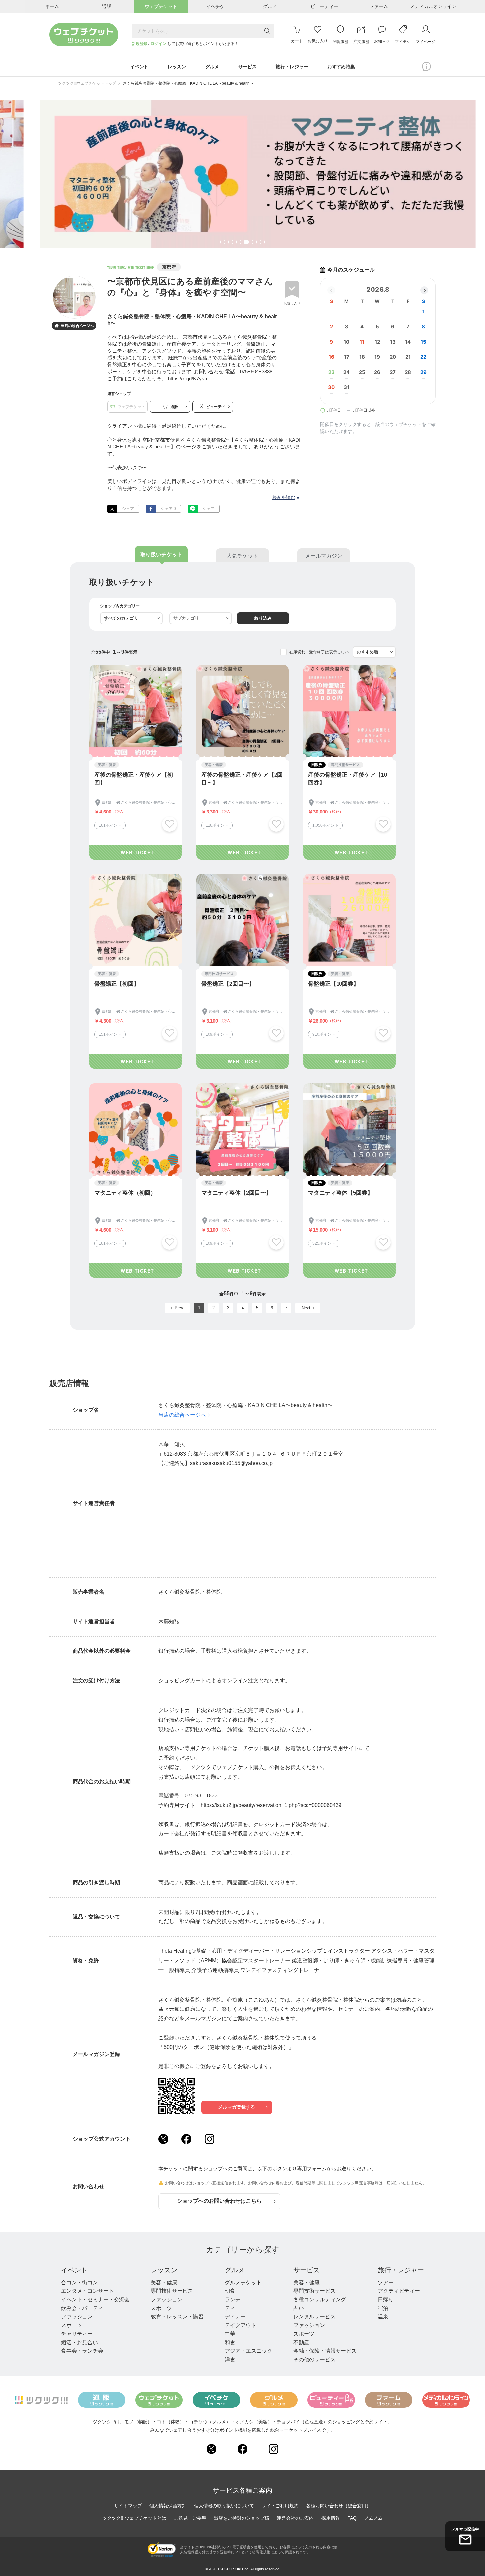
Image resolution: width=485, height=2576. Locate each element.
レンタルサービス (314, 2317)
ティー (233, 2308)
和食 (230, 2342)
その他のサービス (314, 2360)
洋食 (230, 2360)
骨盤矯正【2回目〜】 (228, 984)
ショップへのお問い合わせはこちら (219, 2201)
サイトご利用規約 (280, 2506)
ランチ (233, 2300)
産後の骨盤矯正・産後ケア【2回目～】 (242, 779)
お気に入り (292, 304)
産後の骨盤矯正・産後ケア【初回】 (134, 779)
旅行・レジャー (401, 2270)
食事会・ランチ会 (82, 2351)
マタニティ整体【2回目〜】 (236, 1193)
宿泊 (383, 2308)
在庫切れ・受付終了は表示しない (319, 652)
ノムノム (373, 2518)
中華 (230, 2334)
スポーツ (72, 2325)
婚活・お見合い (80, 2342)
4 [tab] (246, 243)
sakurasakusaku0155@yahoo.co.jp (231, 1463)
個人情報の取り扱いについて (224, 2506)
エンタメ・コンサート (87, 2291)
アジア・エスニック (248, 2351)
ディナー (235, 2317)
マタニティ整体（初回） (125, 1193)
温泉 (383, 2317)
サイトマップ (128, 2506)
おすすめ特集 (341, 67)
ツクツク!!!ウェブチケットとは (134, 2518)
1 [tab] (223, 243)
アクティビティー (399, 2291)
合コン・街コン (80, 2282)
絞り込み (263, 618)
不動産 (301, 2342)
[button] (424, 290)
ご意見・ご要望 (190, 2518)
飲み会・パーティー (85, 2308)
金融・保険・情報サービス (325, 2351)
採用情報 (331, 2518)
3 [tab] (239, 243)
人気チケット (242, 556)
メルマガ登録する (237, 2107)
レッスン (164, 2270)
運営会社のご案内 (295, 2518)
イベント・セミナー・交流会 (95, 2300)
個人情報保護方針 (168, 2506)
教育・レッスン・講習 (177, 2317)
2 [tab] (231, 243)
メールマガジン (324, 556)
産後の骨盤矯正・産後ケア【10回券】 (348, 779)
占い (299, 2308)
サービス (307, 2270)
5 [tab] (254, 243)
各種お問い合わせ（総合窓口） (339, 2506)
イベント (74, 2270)
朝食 (230, 2291)
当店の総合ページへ (74, 326)
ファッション (77, 2317)
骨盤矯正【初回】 (117, 984)
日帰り (386, 2300)
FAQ (352, 2518)
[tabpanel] (242, 174)
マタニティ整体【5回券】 (340, 1193)
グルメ (235, 2270)
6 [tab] (262, 243)
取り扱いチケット (161, 554)
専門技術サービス (172, 2291)
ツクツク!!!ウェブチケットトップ (87, 83)
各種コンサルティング (320, 2300)
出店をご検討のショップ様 (242, 2518)
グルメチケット (243, 2282)
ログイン (158, 44)
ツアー (386, 2282)
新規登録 (140, 44)
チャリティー (77, 2334)
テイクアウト (241, 2325)
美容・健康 (164, 2282)
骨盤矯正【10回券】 (334, 984)
